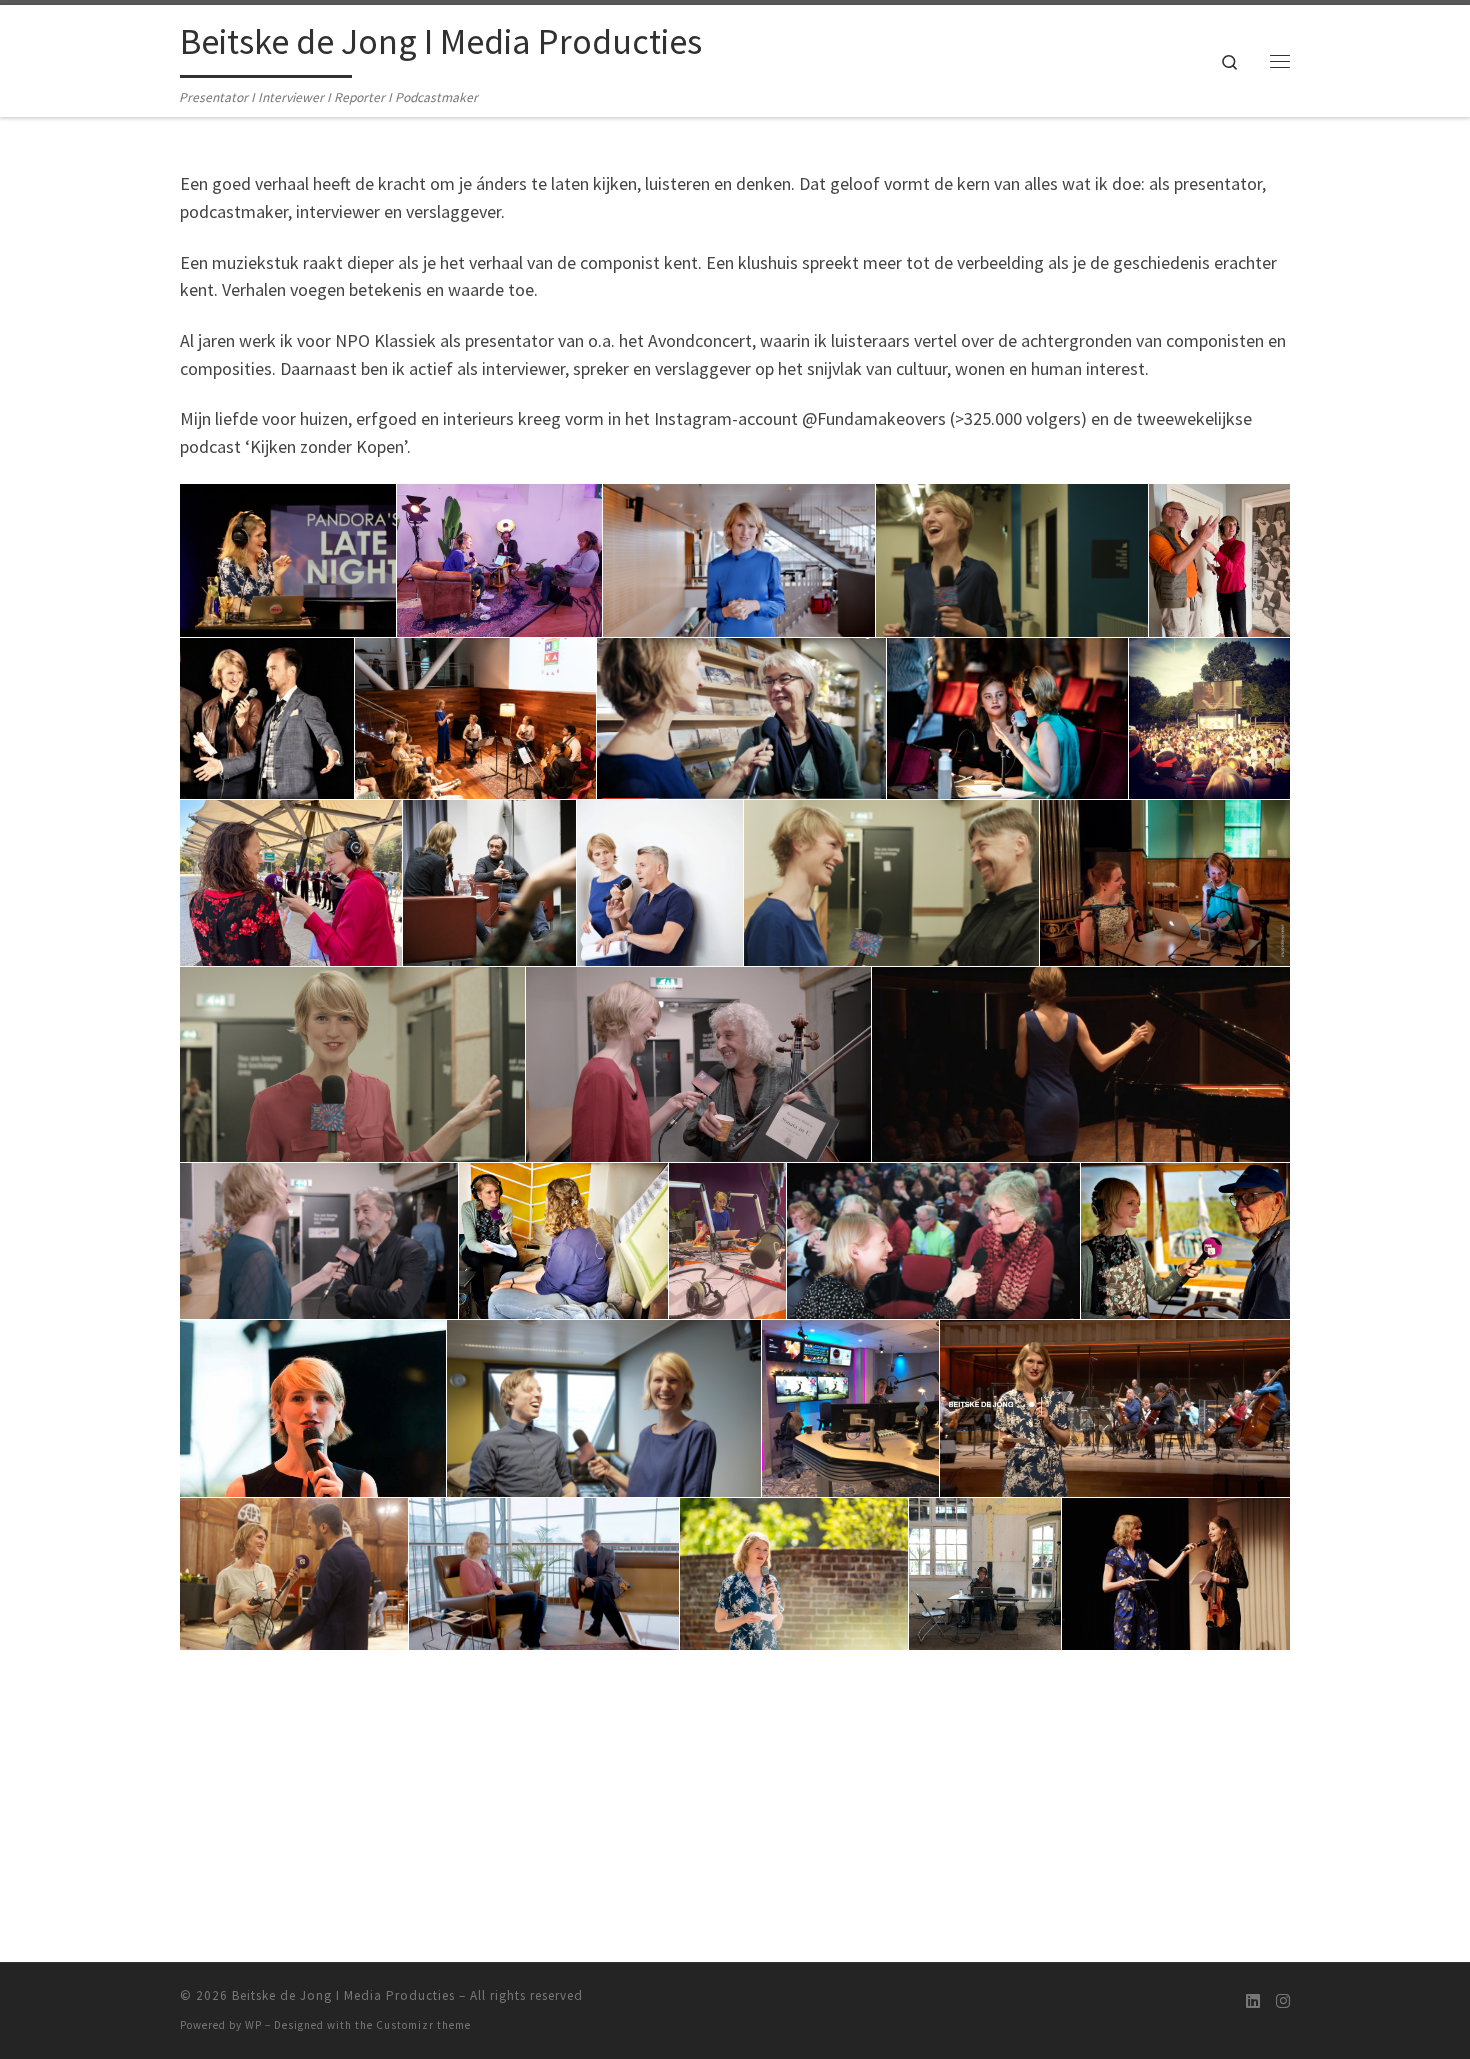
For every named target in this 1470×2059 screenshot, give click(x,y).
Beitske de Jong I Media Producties (343, 1995)
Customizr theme (423, 2025)
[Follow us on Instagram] (1283, 2001)
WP (253, 2025)
